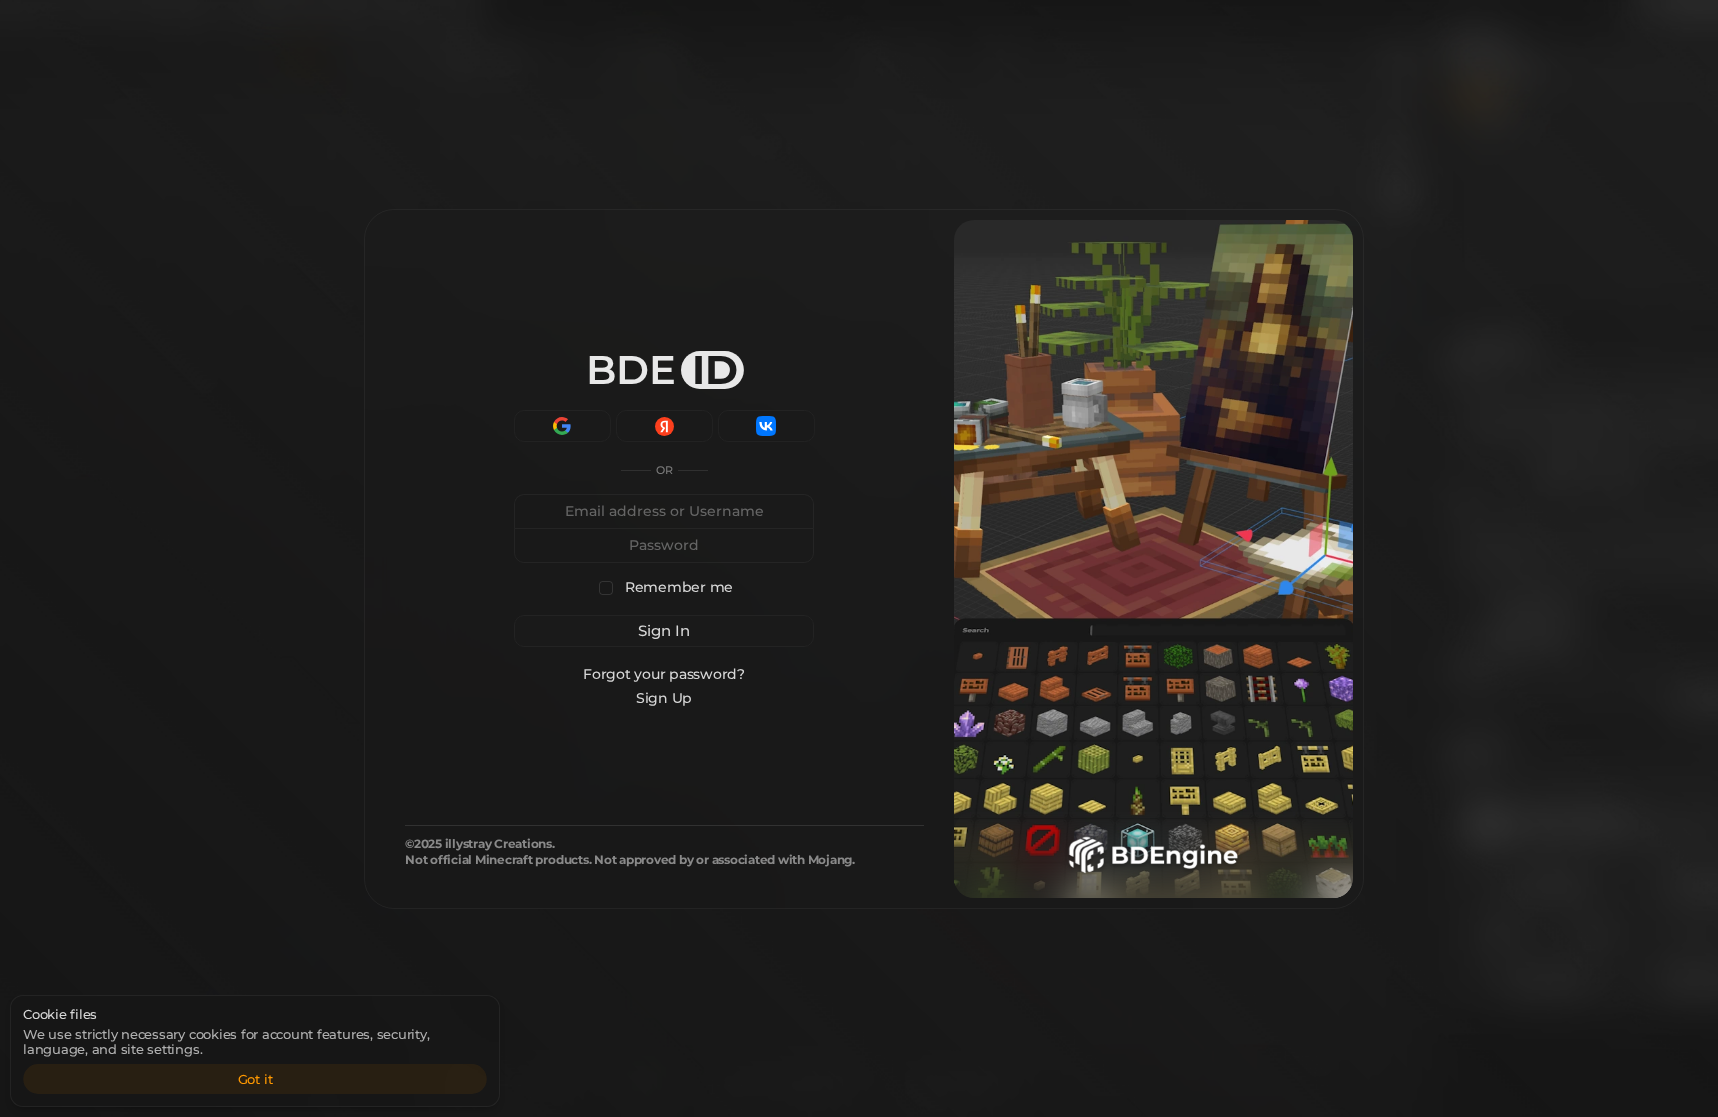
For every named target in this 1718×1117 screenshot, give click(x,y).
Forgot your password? (665, 674)
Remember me (679, 587)
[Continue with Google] (562, 426)
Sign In (664, 630)
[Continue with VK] (766, 426)
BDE (662, 369)
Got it (255, 1079)
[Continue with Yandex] (664, 426)
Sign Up (664, 698)
